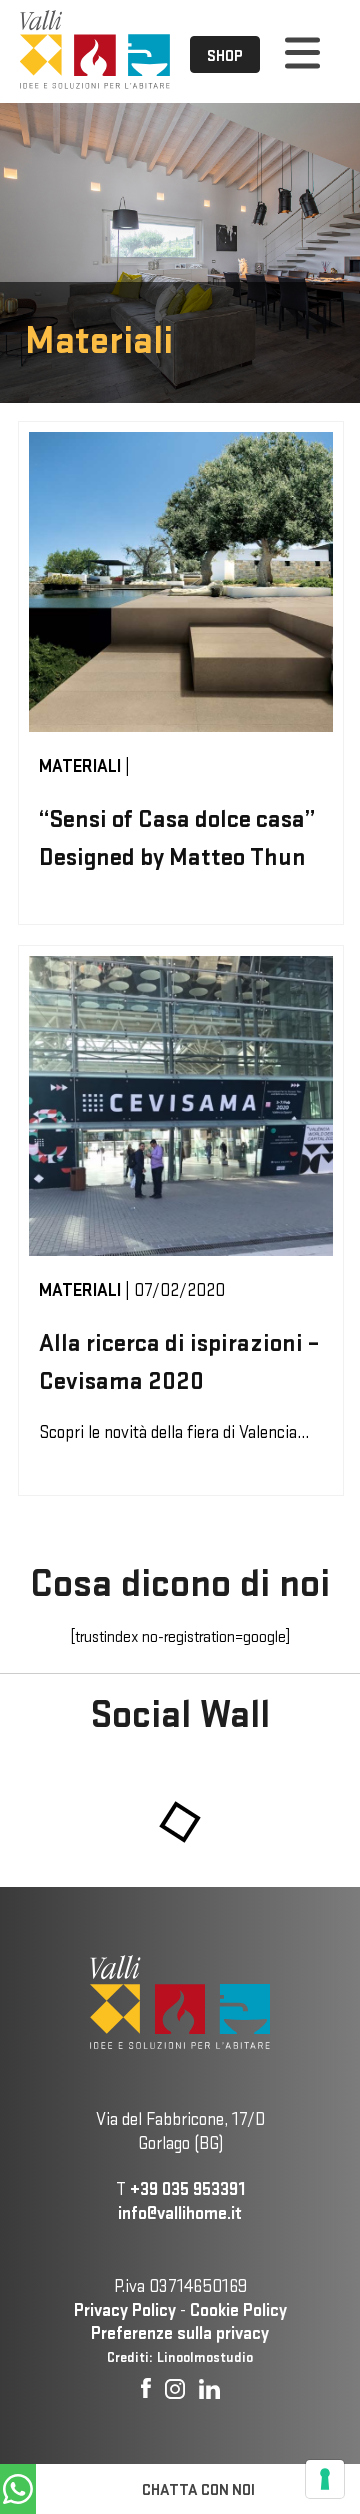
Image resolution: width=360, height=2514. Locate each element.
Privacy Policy (125, 2309)
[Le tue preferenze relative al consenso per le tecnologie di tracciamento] (325, 2479)
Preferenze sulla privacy (180, 2332)
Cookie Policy (238, 2309)
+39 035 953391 (187, 2188)
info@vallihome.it (180, 2212)
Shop (225, 55)
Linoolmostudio (205, 2357)
